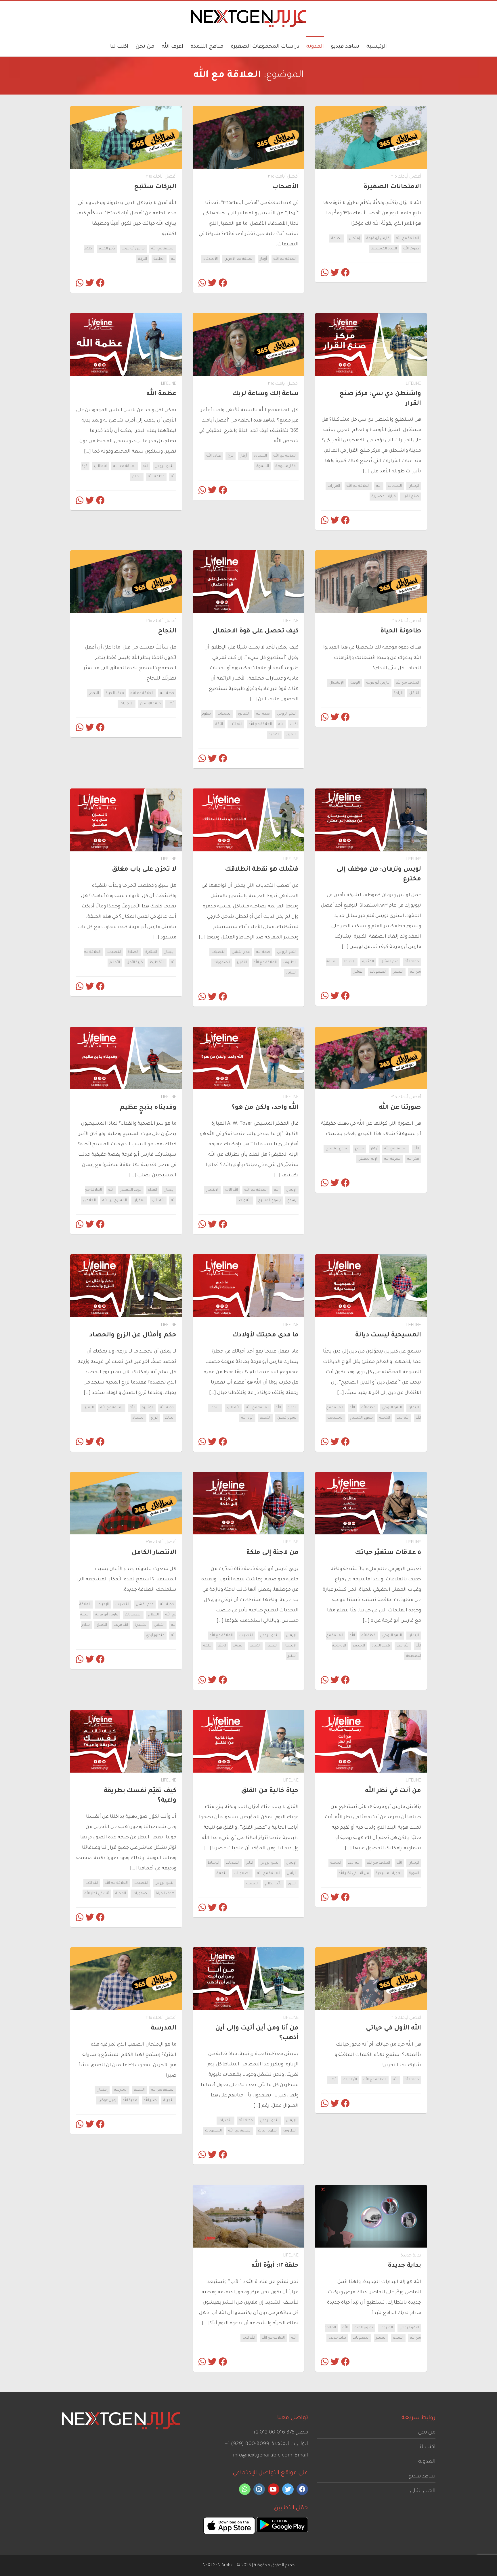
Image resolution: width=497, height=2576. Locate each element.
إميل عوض (107, 2100)
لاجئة (222, 1646)
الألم (250, 1863)
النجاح (94, 693)
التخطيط (157, 963)
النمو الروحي (165, 466)
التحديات (395, 486)
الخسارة (141, 1625)
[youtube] (274, 2489)
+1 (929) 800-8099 (247, 2444)
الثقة (219, 724)
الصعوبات (378, 972)
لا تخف (215, 1408)
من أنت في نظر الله (354, 1873)
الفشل (358, 972)
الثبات (170, 1418)
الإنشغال (337, 683)
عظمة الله (156, 477)
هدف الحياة (115, 693)
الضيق (102, 1625)
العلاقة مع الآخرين (239, 259)
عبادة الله (214, 456)
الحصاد (138, 1418)
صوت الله (411, 249)
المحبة (274, 735)
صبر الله (150, 2100)
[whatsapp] (245, 2489)
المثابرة (244, 714)
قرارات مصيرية (384, 497)
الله (379, 486)
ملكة (207, 1646)
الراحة (398, 693)
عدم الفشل (389, 962)
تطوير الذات (267, 2131)
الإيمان (414, 486)
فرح (231, 456)
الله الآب (100, 466)
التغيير (291, 735)
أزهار (263, 259)
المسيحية (336, 1418)
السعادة (260, 456)
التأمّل (414, 693)
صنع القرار (411, 497)
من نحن (427, 2433)
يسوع (360, 1149)
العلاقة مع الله (408, 238)
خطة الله (263, 714)
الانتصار (212, 1190)
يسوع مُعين (287, 1418)
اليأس (292, 1873)
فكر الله (413, 1159)
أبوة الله (247, 1418)
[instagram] (259, 2489)
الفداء (153, 1190)
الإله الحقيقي (368, 1159)
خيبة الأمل (135, 963)
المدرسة (121, 2090)
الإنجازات (127, 704)
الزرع (155, 1418)
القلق (292, 1884)
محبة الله (130, 2100)
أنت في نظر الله (97, 1894)
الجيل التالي (423, 2491)
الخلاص (89, 1201)
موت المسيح (131, 1190)
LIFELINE (413, 384)
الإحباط (350, 962)
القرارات (334, 486)
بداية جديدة (411, 2256)
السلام (153, 1615)
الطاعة (337, 238)
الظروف (290, 963)
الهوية (414, 1873)
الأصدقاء (211, 259)
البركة (143, 259)
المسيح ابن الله (115, 1201)
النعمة (238, 1646)
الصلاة (133, 952)
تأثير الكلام (107, 249)
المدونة (427, 2462)
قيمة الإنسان (150, 704)
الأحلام (115, 963)
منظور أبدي (155, 1636)
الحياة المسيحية (384, 249)
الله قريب (121, 1625)
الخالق (137, 477)
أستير (292, 1656)
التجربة (169, 2100)
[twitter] (288, 2489)
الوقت (355, 683)
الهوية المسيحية (389, 1873)
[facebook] (302, 2489)
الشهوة (263, 466)
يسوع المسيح (337, 1149)
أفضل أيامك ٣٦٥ (406, 177)
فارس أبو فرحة (378, 238)
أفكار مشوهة (286, 466)
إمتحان (354, 238)
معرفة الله (392, 1159)
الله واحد (245, 1201)
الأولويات (350, 2080)
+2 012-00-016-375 (274, 2433)
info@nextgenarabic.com (263, 2456)
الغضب (252, 1884)
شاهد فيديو (422, 2477)
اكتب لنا (427, 2447)
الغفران (139, 1201)
